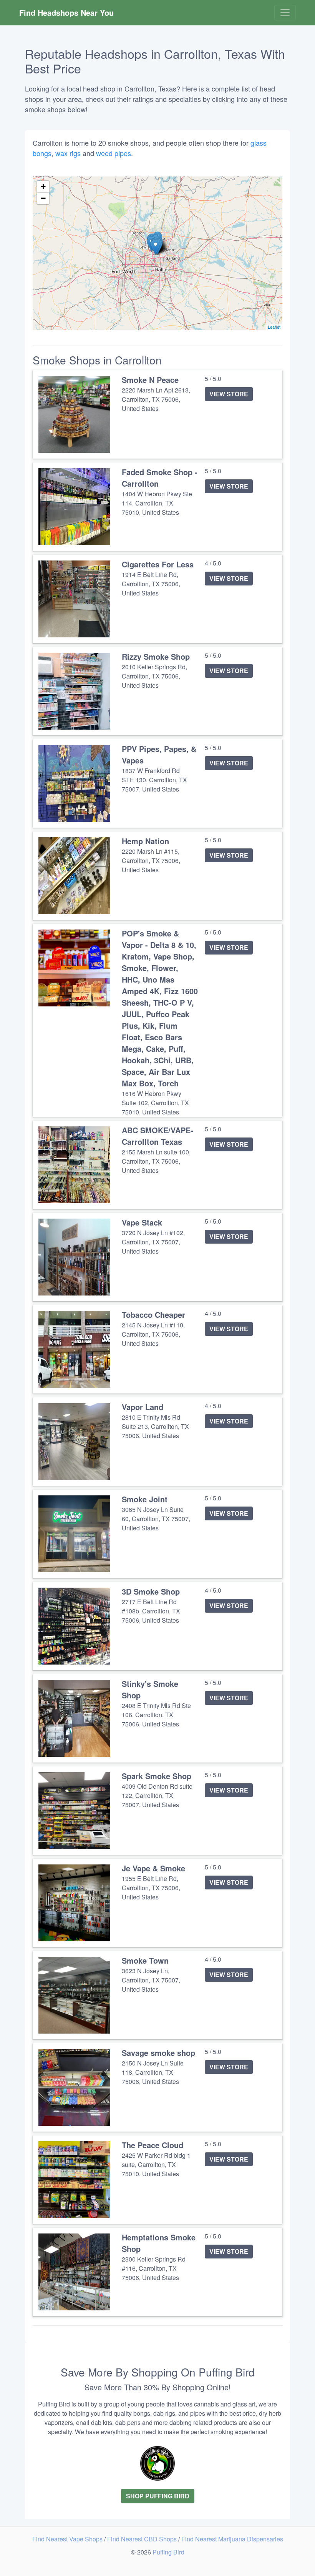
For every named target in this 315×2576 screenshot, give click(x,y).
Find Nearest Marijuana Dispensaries (232, 2539)
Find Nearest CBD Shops (143, 2539)
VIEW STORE (229, 394)
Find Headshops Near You (66, 12)
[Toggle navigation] (285, 13)
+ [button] (43, 187)
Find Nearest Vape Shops (68, 2539)
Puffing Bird (168, 2552)
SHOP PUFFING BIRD (158, 2496)
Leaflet (274, 327)
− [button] (43, 198)
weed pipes (114, 153)
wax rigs (68, 153)
